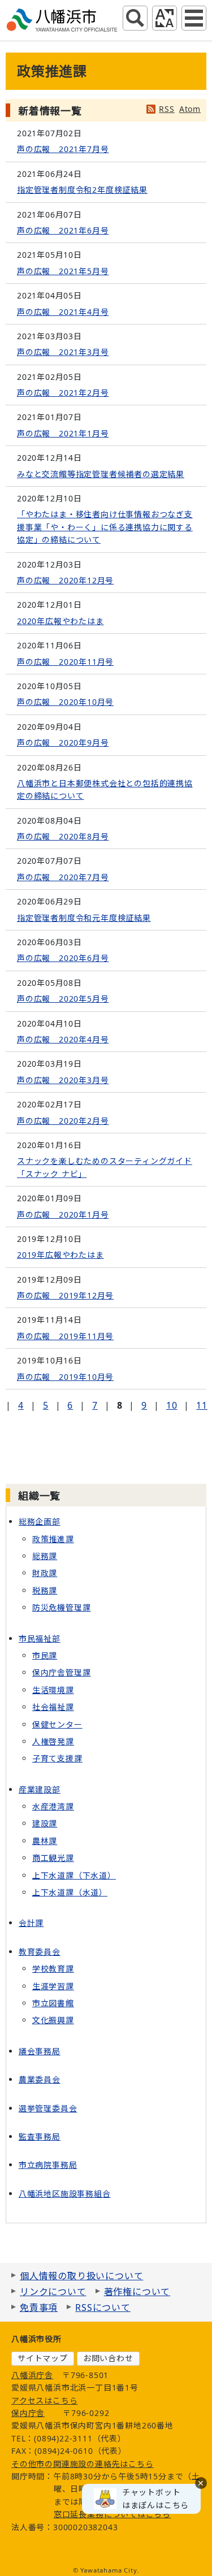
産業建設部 (40, 1789)
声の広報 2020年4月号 (63, 1039)
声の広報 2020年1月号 (63, 1215)
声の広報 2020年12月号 (65, 580)
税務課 (45, 1590)
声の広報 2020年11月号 (65, 662)
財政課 (45, 1573)
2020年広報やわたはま (60, 621)
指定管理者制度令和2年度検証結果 (82, 190)
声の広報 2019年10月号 (65, 1377)
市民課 (45, 1655)
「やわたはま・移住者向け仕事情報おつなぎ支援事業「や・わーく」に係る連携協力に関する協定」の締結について (105, 527)
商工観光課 (53, 1858)
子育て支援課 (57, 1758)
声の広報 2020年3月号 (63, 1080)
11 (202, 1405)
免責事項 (39, 2307)
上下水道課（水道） (70, 1892)
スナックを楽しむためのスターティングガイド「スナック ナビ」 (105, 1167)
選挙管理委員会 (48, 2108)
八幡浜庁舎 (32, 2375)
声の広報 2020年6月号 (63, 958)
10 (172, 1405)
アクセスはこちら (44, 2400)
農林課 (45, 1841)
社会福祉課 (53, 1707)
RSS (166, 109)
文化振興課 (53, 2020)
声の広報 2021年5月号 (63, 271)
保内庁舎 (28, 2413)
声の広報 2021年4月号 (63, 312)
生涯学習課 (53, 1986)
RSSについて (103, 2307)
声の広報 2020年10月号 (65, 702)
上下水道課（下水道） (74, 1875)
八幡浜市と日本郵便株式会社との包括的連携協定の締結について (105, 789)
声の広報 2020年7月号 (63, 877)
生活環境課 (53, 1690)
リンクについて (53, 2292)
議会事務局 (40, 2051)
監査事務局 (40, 2136)
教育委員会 (40, 1952)
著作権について (137, 2292)
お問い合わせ (108, 2358)
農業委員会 (40, 2079)
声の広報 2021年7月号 (63, 149)
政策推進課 (53, 1539)
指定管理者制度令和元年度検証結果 (84, 918)
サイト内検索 (135, 18)
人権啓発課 (53, 1741)
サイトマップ (43, 2358)
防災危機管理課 (62, 1607)
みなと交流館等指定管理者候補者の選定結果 (101, 474)
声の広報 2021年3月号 (63, 352)
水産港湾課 (53, 1806)
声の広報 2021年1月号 (63, 433)
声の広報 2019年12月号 (65, 1295)
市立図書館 (53, 2003)
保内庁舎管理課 (62, 1672)
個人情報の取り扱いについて (81, 2276)
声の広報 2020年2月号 (63, 1121)
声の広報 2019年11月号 (65, 1336)
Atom (190, 109)
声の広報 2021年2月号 (63, 393)
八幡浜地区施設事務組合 (65, 2194)
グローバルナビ (194, 18)
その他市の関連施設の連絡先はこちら (83, 2464)
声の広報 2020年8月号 (63, 836)
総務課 (45, 1556)
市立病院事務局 (48, 2165)
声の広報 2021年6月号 (63, 230)
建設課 (45, 1823)
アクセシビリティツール (165, 18)
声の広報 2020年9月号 (63, 743)
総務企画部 (40, 1521)
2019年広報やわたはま (60, 1255)
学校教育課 (53, 1969)
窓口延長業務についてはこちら (112, 2514)
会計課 (31, 1923)
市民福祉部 (40, 1638)
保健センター (57, 1724)
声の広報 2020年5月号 (63, 999)
